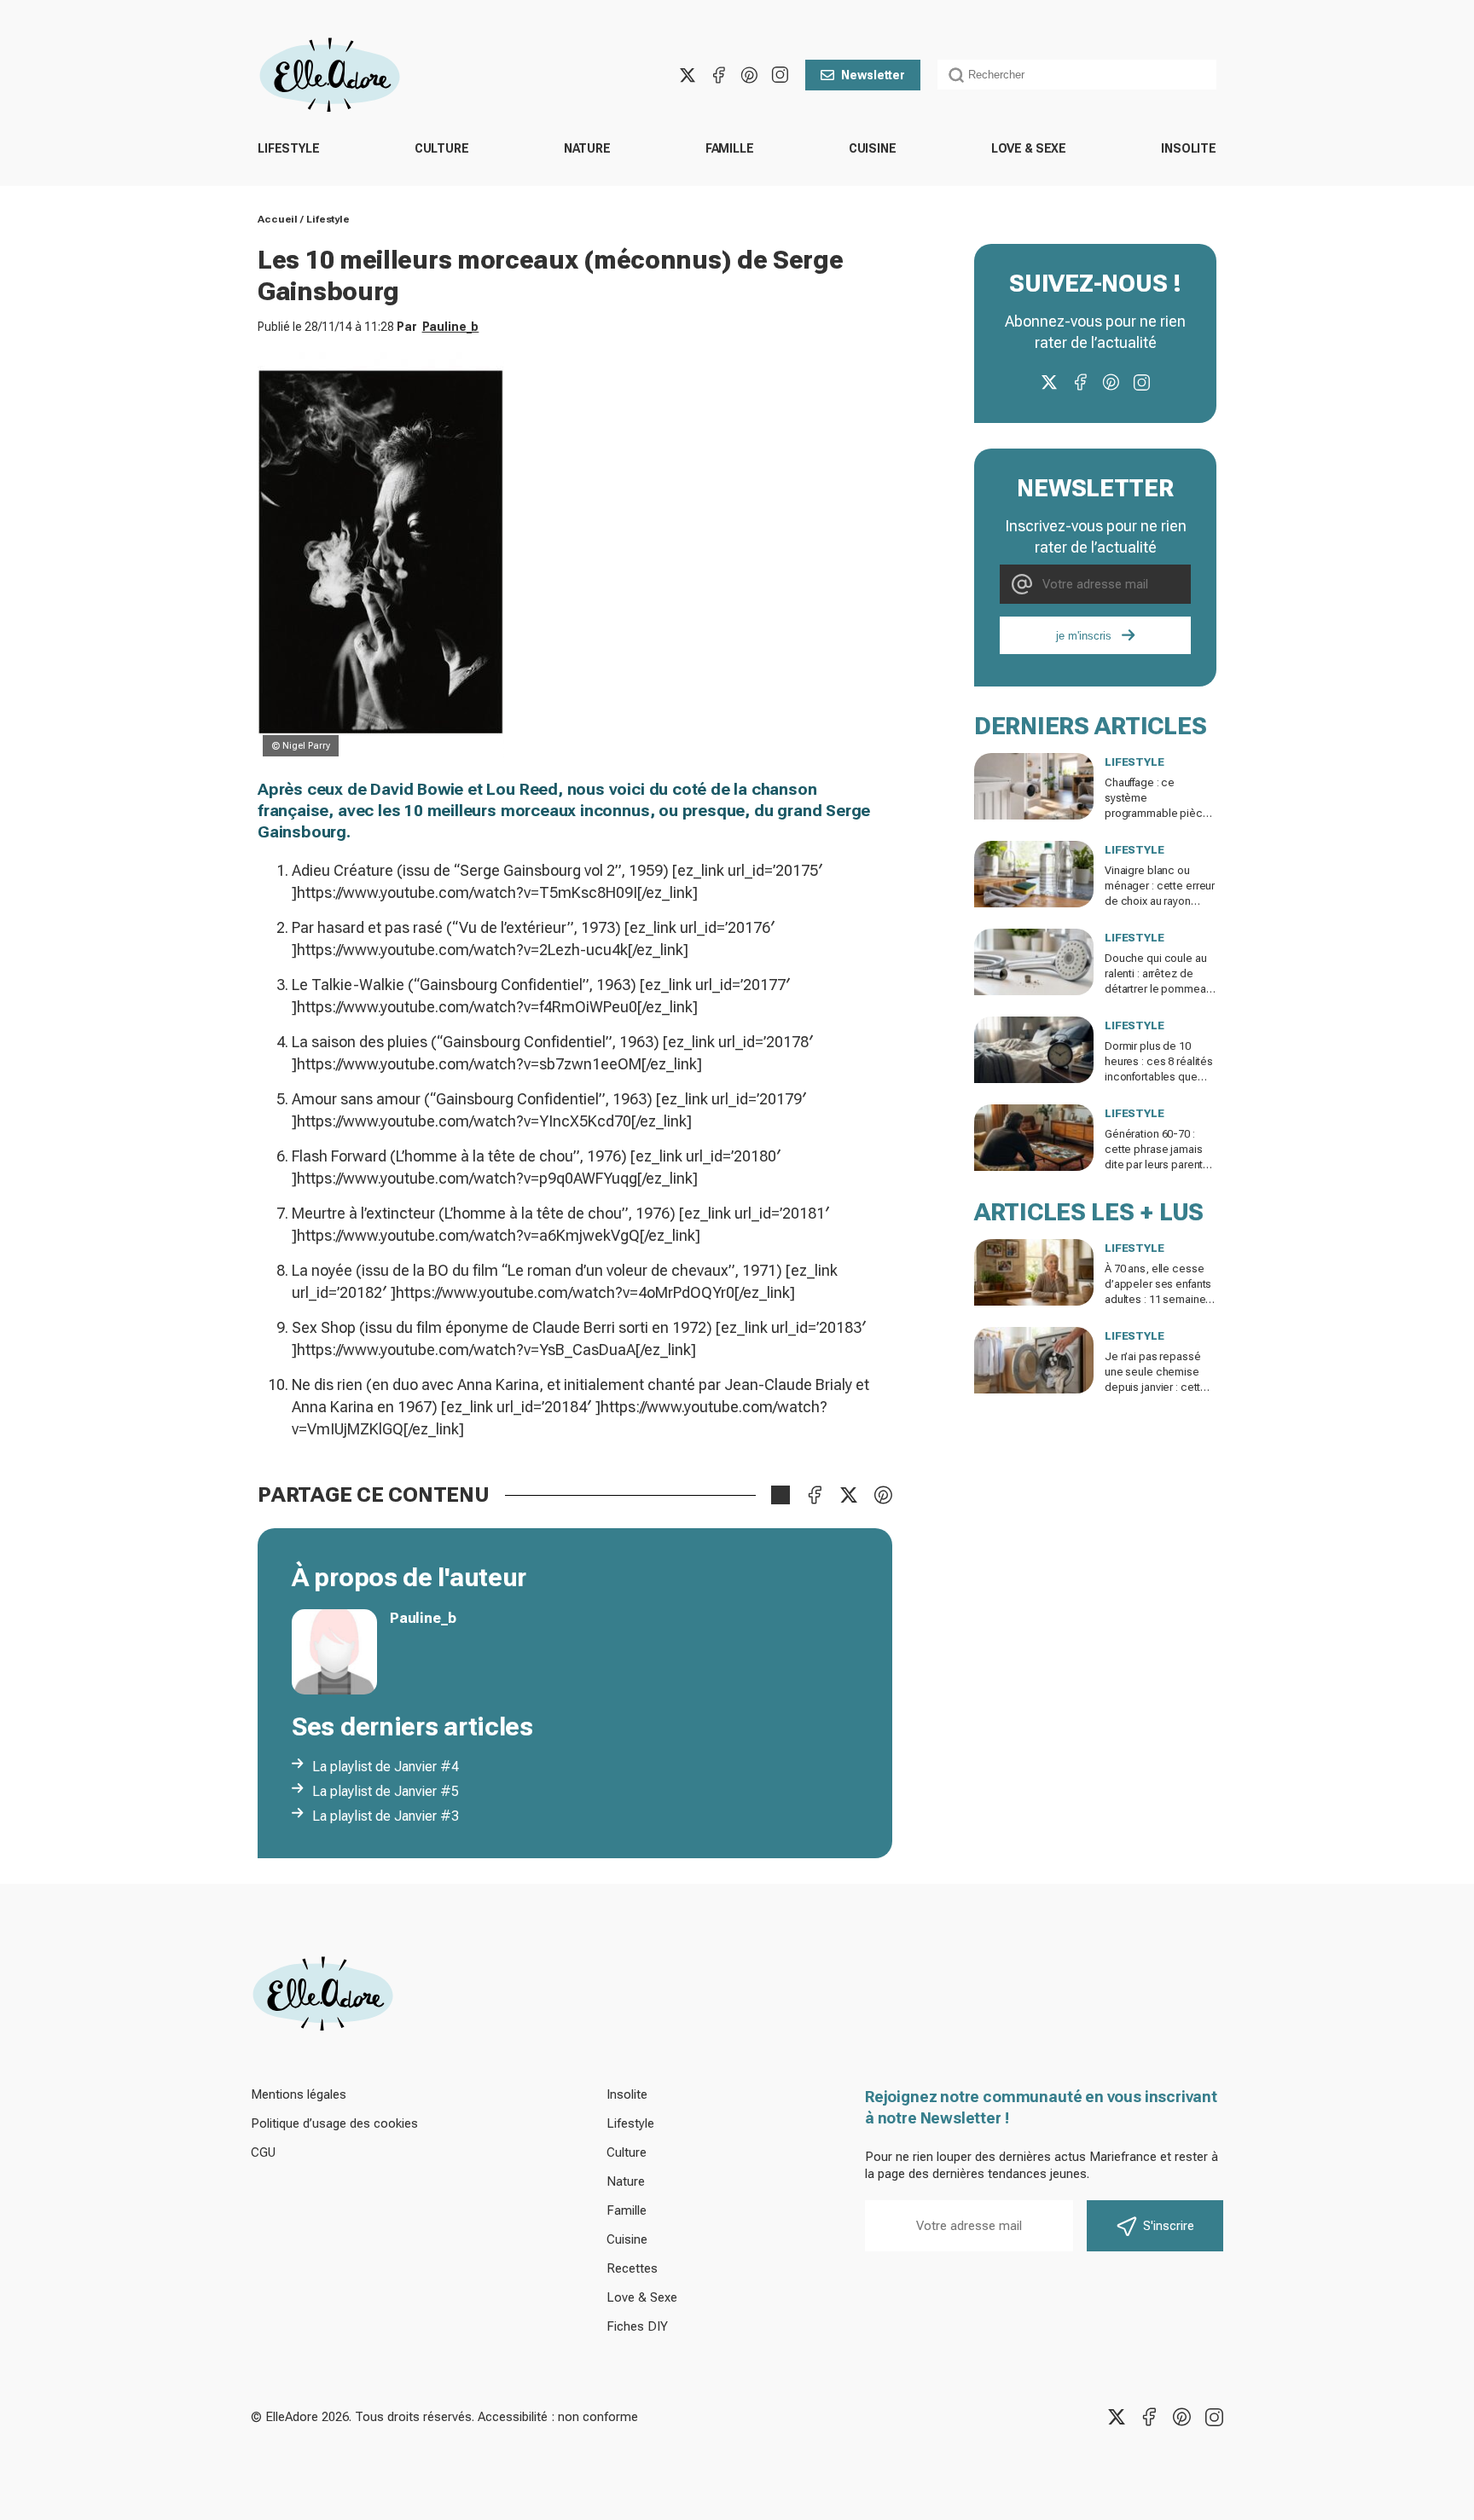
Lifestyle (289, 148)
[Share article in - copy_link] (781, 1495)
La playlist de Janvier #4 (386, 1767)
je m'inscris (1084, 636)
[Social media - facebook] (718, 75)
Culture (442, 148)
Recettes (632, 2268)
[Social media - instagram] (780, 75)
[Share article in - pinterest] (883, 1495)
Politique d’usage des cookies (334, 2123)
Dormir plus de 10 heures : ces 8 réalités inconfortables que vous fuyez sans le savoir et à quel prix (1159, 1077)
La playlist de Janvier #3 (386, 1816)
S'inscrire (1169, 2226)
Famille (730, 148)
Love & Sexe (1029, 148)
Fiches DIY (637, 2326)
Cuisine (873, 148)
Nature (587, 148)
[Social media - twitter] (688, 75)
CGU (263, 2152)
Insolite (1189, 148)
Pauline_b (451, 327)
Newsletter (873, 75)
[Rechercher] (956, 75)
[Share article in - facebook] (815, 1495)
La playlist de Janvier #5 (386, 1791)
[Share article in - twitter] (849, 1495)
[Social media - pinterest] (749, 75)
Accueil (278, 219)
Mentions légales (299, 2094)
